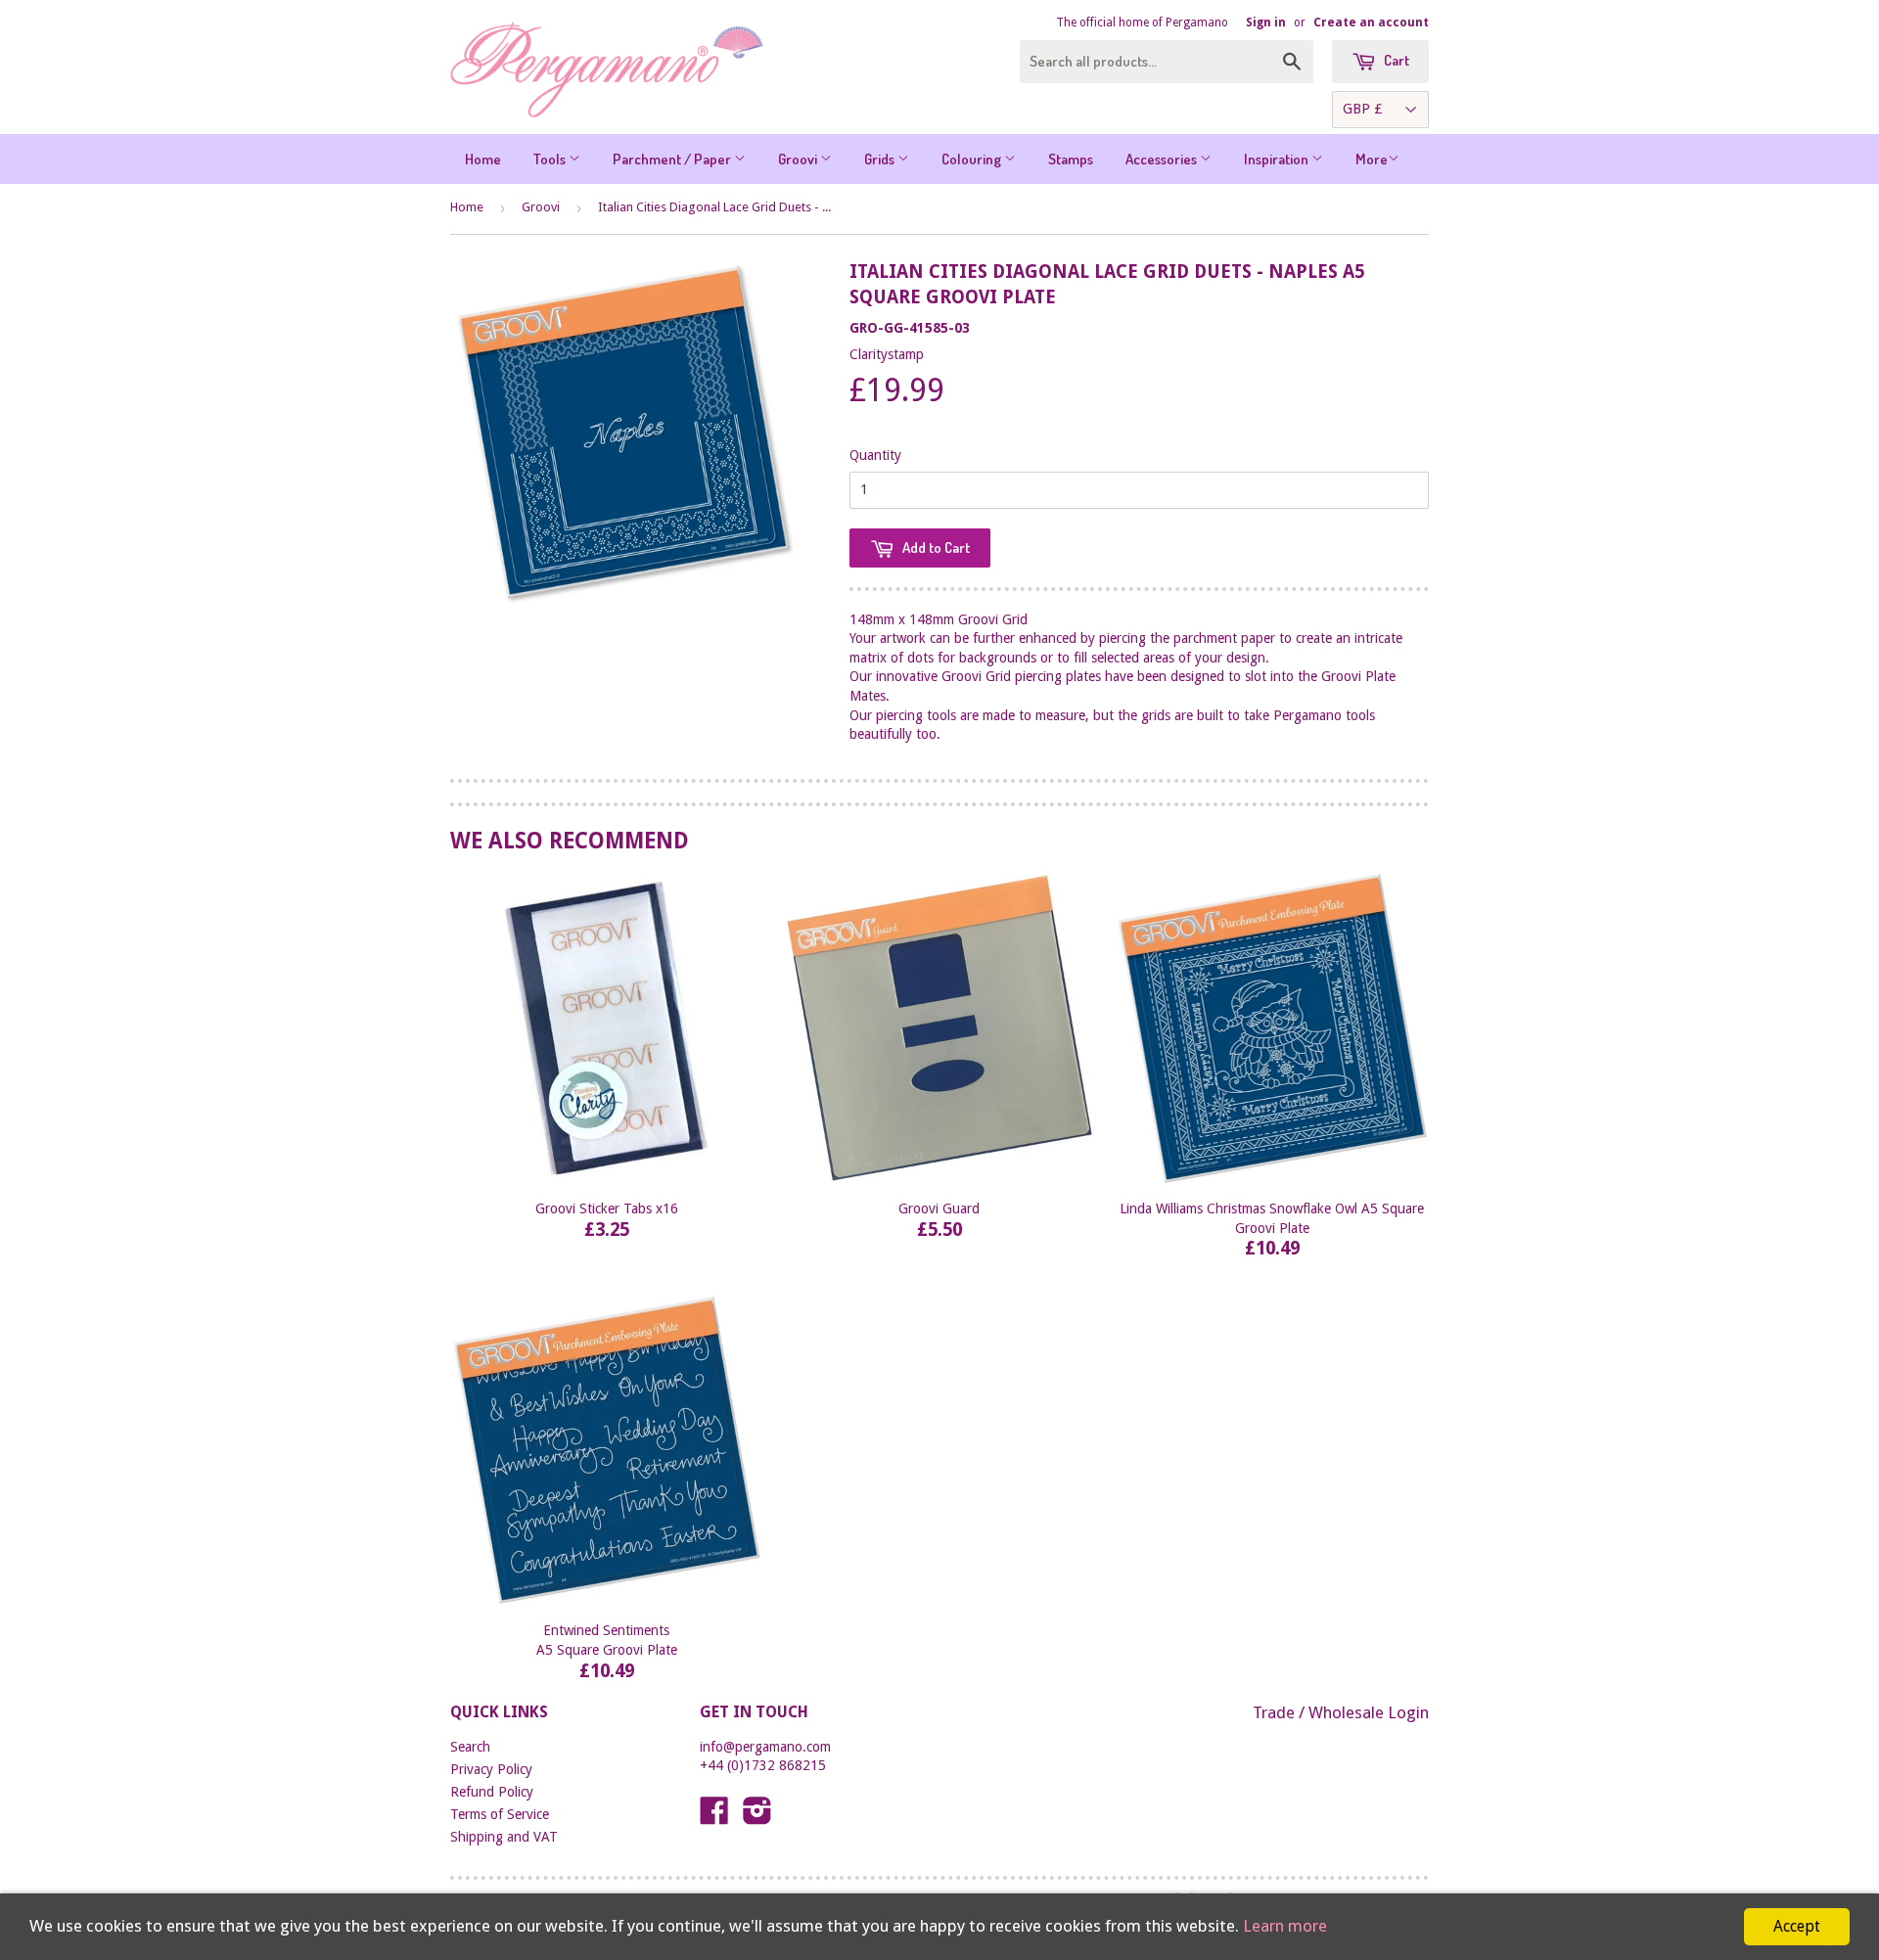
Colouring (973, 159)
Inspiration (1278, 159)
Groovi (799, 159)
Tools (551, 159)
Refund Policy (492, 1792)
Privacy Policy (491, 1769)
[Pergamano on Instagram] (757, 1817)
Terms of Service (500, 1814)
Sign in (1266, 23)
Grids (881, 159)
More (1372, 159)
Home (483, 159)
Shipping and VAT (504, 1837)
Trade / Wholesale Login (1341, 1712)
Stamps (1071, 159)
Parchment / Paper (673, 159)
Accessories (1163, 159)
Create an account (1371, 23)
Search (470, 1747)
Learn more (1285, 1926)
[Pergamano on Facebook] (714, 1817)
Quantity (875, 455)
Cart (1395, 60)
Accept (1797, 1926)
